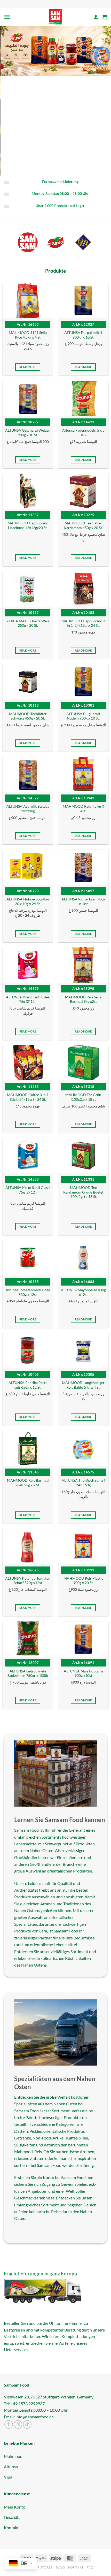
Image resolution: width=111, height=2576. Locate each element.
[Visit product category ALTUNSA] (55, 242)
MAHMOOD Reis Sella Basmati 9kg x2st (83, 999)
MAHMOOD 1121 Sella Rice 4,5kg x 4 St (28, 335)
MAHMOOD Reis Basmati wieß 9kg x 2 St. (28, 1483)
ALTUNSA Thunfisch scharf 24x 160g (83, 1483)
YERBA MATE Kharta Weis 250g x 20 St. (28, 623)
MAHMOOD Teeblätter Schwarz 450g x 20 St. (28, 716)
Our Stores (42, 2567)
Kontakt (76, 2567)
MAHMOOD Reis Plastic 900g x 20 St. (83, 1581)
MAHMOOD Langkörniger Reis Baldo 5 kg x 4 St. (83, 1385)
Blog (60, 2567)
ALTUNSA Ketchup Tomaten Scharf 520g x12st (28, 1581)
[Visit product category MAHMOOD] (83, 242)
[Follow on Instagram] (18, 2424)
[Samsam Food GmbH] (56, 17)
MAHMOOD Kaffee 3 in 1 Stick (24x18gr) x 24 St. (28, 1097)
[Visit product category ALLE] (28, 242)
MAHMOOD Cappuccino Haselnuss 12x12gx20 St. (28, 525)
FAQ (90, 2567)
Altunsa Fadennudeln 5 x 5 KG (83, 433)
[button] (7, 17)
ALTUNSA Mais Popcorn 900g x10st (83, 1673)
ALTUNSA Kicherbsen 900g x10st (83, 901)
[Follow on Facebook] (9, 2424)
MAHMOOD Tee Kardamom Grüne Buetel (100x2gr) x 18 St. (83, 1192)
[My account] (96, 17)
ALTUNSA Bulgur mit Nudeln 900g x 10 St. (83, 716)
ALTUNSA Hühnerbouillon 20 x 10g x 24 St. (28, 901)
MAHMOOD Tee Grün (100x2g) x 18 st (83, 1097)
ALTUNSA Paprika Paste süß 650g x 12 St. (28, 1385)
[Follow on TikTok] (27, 2424)
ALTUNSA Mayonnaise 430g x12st (83, 1292)
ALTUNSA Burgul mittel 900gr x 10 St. (83, 335)
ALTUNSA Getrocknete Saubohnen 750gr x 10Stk (28, 1673)
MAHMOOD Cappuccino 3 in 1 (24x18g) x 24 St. (83, 623)
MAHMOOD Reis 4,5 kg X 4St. (83, 809)
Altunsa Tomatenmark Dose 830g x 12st (28, 1292)
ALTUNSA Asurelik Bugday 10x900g (28, 809)
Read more (28, 367)
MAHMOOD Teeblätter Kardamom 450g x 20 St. (83, 525)
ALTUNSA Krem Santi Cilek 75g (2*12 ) (28, 999)
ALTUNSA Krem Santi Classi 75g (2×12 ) (28, 1190)
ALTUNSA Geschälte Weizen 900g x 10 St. (28, 433)
